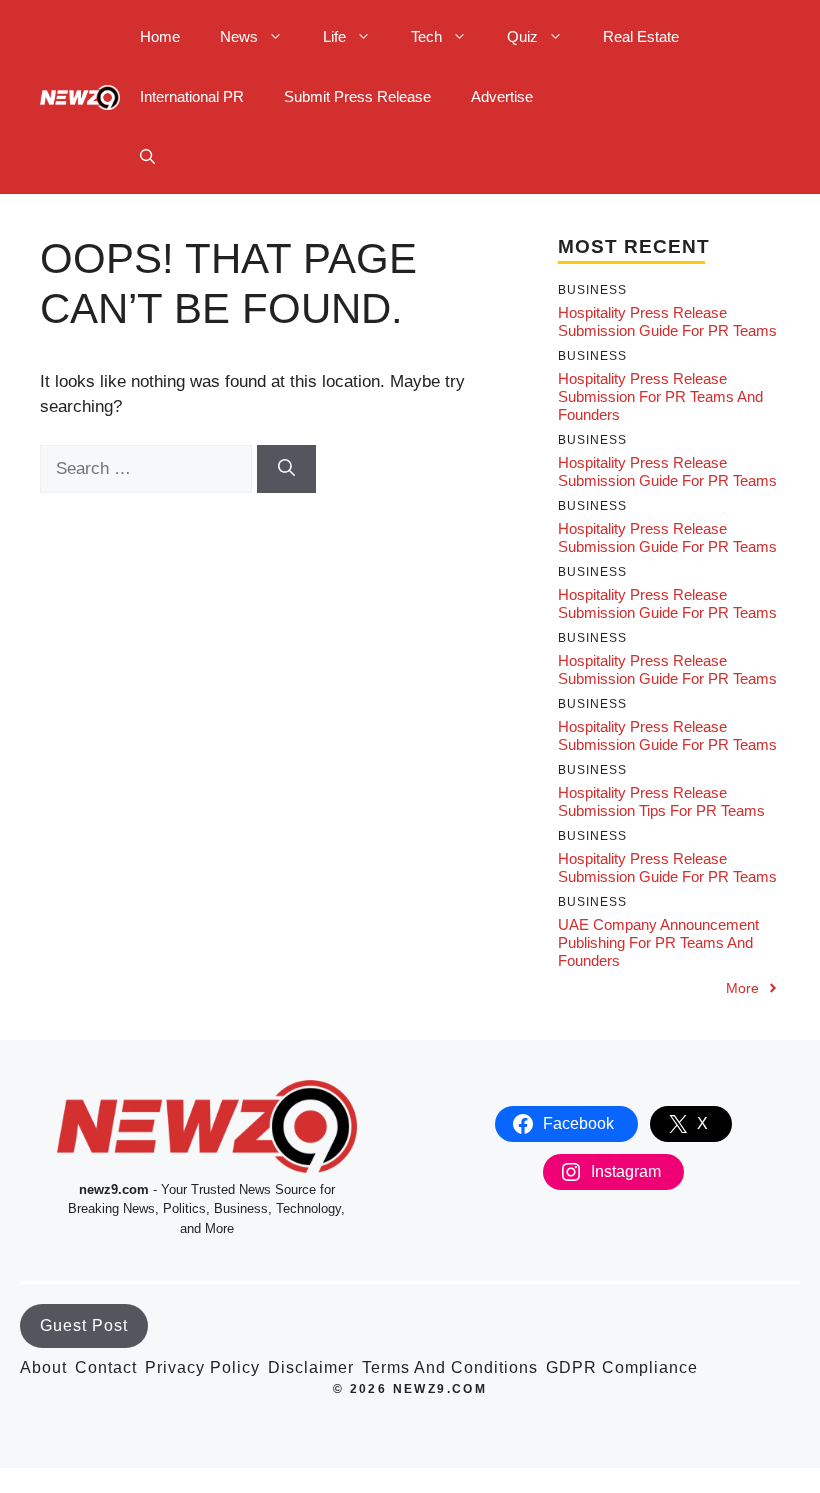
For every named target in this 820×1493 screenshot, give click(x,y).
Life (334, 36)
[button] (147, 157)
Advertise (502, 96)
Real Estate (641, 36)
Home (160, 36)
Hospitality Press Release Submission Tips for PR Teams (661, 801)
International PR (192, 96)
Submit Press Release (357, 96)
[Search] (286, 469)
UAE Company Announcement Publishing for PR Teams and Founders (658, 942)
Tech (426, 36)
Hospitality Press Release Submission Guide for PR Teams (667, 321)
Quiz (522, 36)
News (239, 36)
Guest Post (84, 1325)
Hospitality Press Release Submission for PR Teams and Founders (660, 396)
